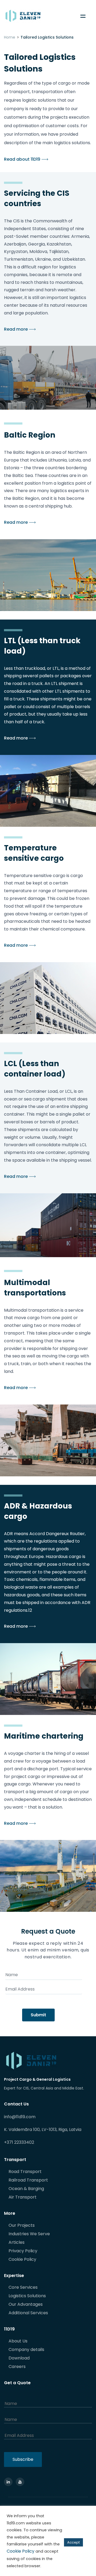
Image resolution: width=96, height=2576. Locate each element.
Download (19, 2358)
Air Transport (23, 2197)
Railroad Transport (28, 2180)
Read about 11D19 (22, 159)
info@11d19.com (20, 2117)
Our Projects (22, 2225)
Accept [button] (73, 2542)
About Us (18, 2341)
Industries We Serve (29, 2234)
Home (10, 37)
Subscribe (23, 2459)
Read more (16, 329)
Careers (17, 2367)
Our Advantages (26, 2304)
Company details (26, 2349)
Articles (17, 2242)
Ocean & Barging (26, 2189)
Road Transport (25, 2172)
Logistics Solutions (27, 2296)
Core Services (23, 2287)
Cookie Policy (22, 2259)
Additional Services (28, 2313)
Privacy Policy (23, 2251)
